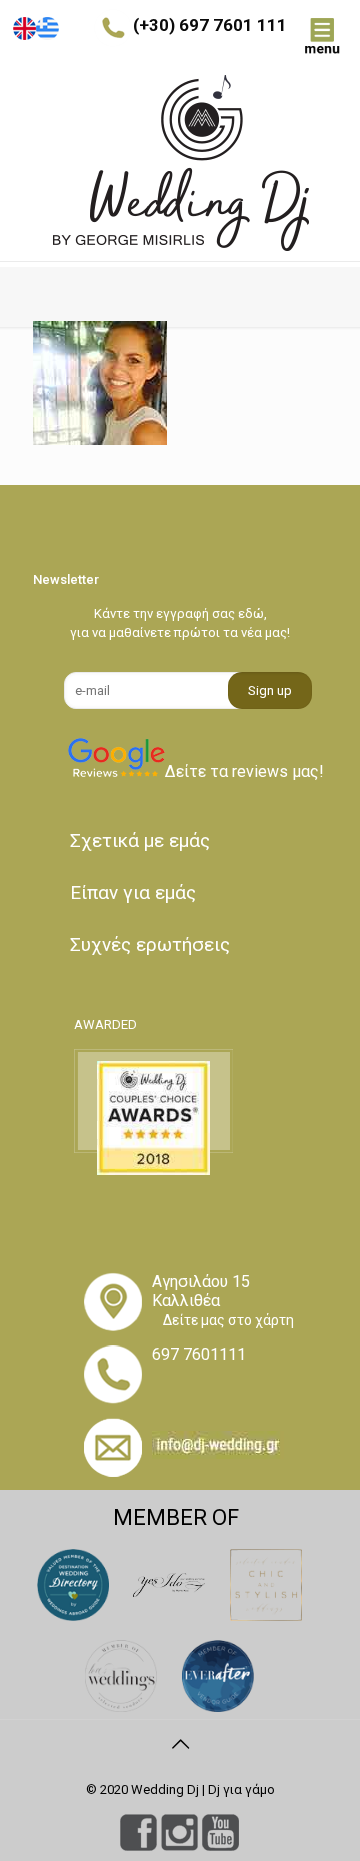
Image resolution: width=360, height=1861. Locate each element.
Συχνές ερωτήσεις (150, 944)
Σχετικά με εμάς (140, 840)
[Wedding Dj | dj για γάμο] (180, 163)
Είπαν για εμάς (133, 892)
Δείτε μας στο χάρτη (228, 1320)
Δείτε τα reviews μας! (244, 771)
